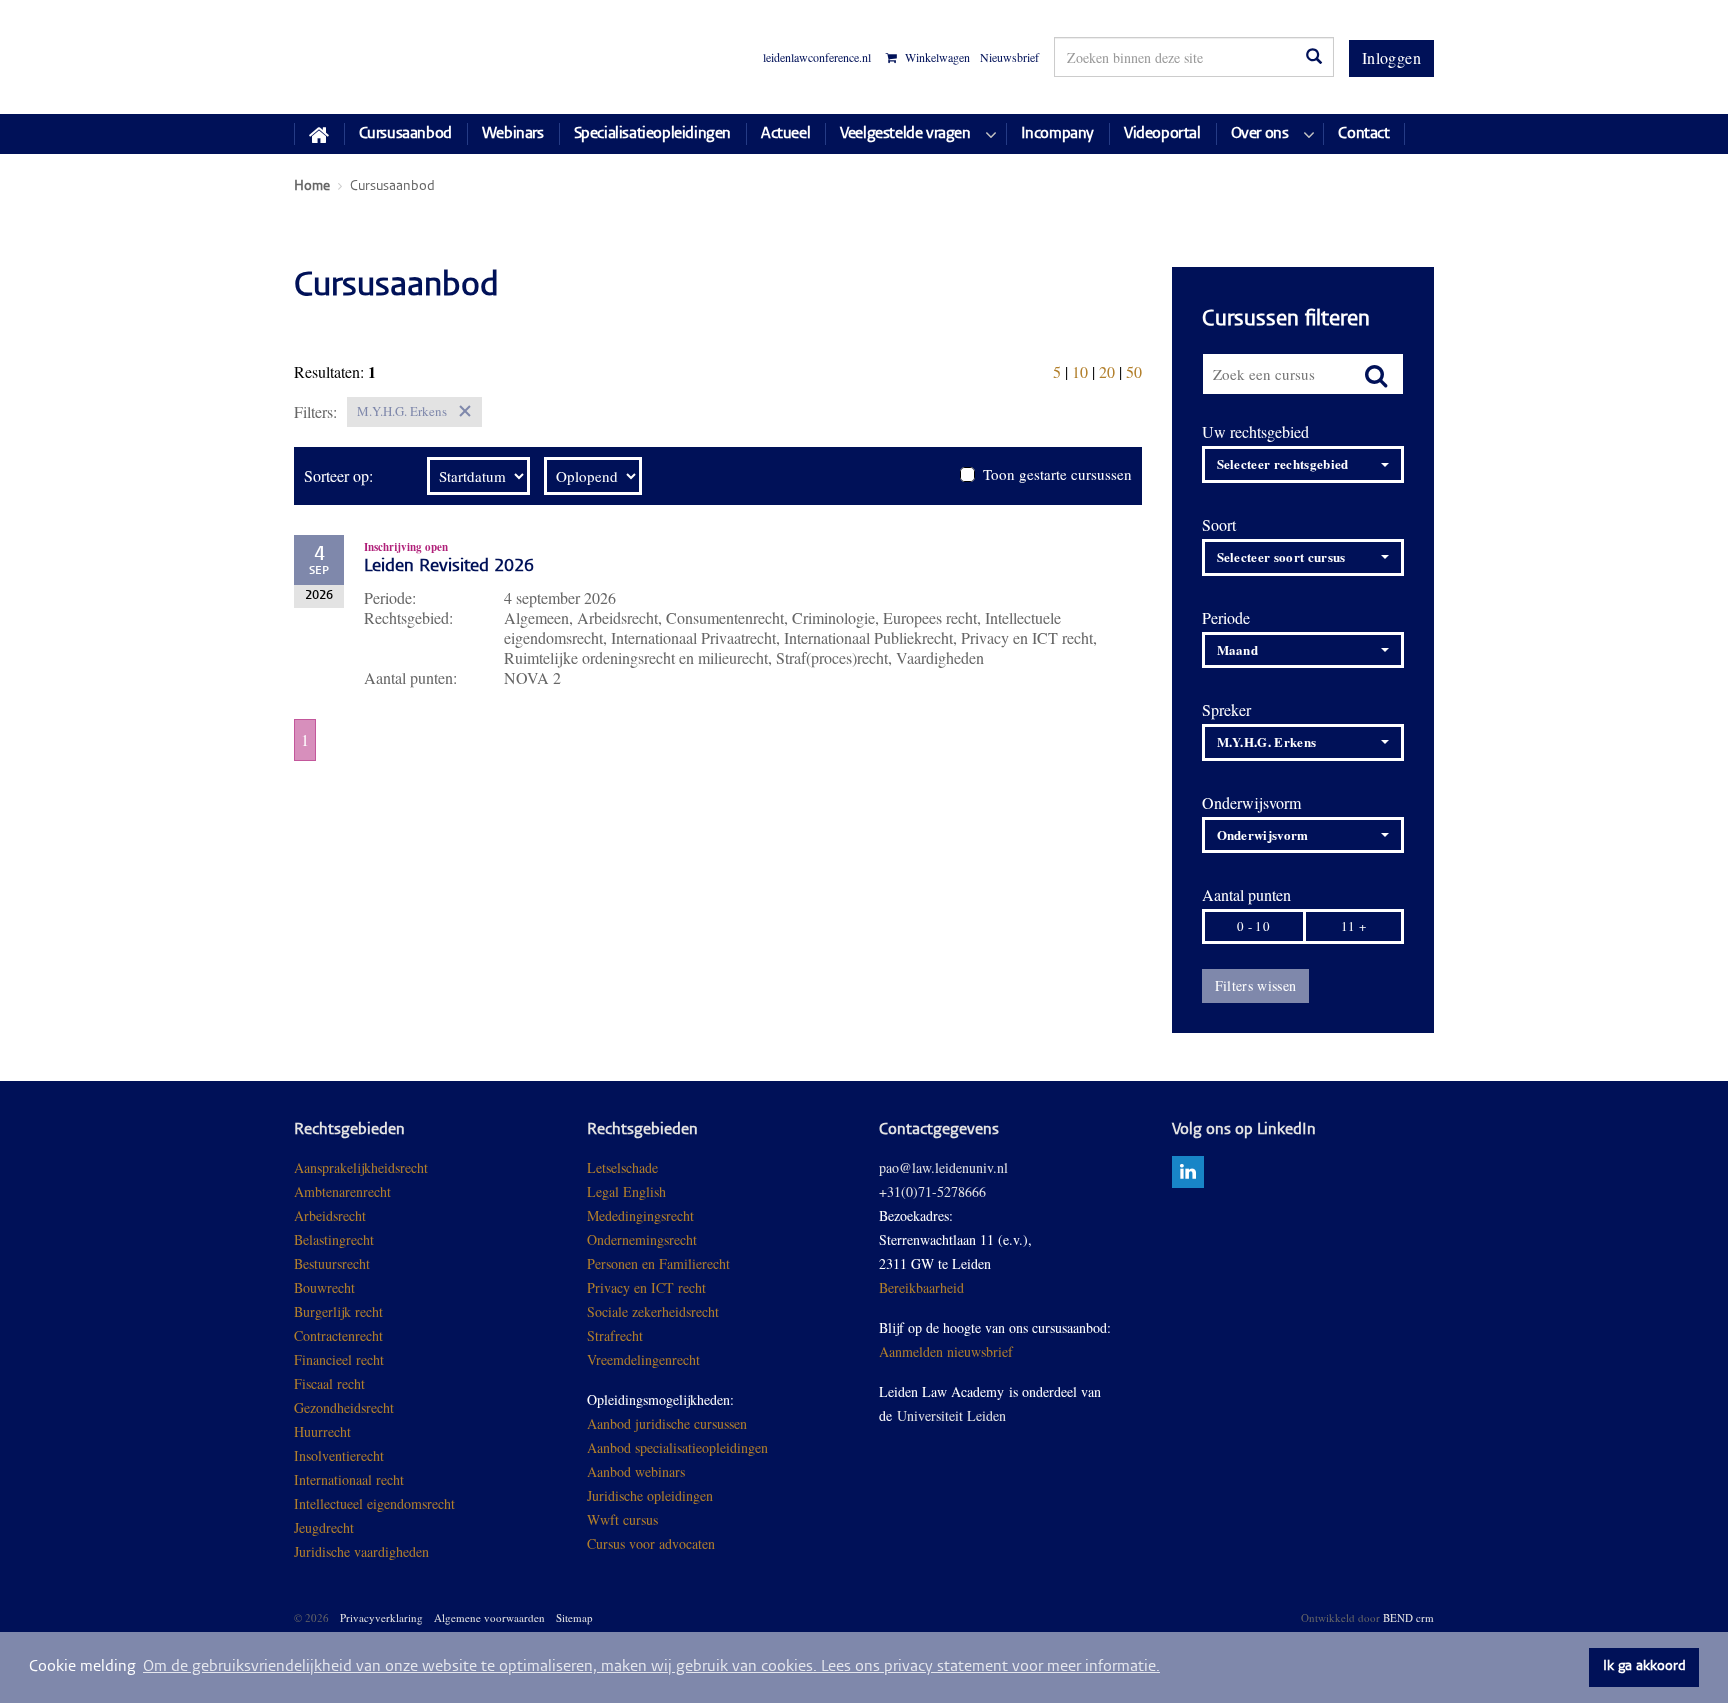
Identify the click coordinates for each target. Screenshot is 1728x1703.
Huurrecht (322, 1431)
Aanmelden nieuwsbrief (946, 1351)
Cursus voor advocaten (651, 1543)
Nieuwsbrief (1009, 57)
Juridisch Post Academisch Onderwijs (368, 57)
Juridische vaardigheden (361, 1551)
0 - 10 (1253, 926)
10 (1080, 371)
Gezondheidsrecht (344, 1407)
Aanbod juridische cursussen (667, 1423)
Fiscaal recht (329, 1383)
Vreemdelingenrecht (643, 1359)
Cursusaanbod (405, 134)
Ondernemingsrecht (642, 1239)
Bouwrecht (324, 1287)
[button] (1303, 464)
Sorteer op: (338, 476)
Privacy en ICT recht (646, 1287)
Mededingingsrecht (640, 1215)
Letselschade (622, 1167)
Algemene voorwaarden (489, 1617)
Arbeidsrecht (330, 1215)
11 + (1353, 926)
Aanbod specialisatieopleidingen (677, 1447)
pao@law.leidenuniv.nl (943, 1167)
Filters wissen (1256, 985)
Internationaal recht (349, 1479)
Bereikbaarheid (921, 1287)
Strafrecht (615, 1335)
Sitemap (574, 1617)
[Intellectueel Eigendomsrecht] (431, 1551)
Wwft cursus (622, 1519)
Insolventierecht (339, 1455)
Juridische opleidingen (650, 1495)
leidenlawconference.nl (817, 57)
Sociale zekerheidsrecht (653, 1311)
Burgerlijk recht (338, 1311)
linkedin (1188, 1172)
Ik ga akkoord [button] (1644, 1667)
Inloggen (1391, 57)
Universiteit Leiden (951, 1415)
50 (1134, 371)
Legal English (626, 1191)
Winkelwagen (936, 57)
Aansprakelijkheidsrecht (361, 1167)
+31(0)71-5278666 (932, 1191)
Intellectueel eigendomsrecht (374, 1503)
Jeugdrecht (324, 1527)
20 (1107, 371)
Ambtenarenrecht (342, 1191)
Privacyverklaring (381, 1617)
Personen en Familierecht (658, 1263)
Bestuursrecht (332, 1263)
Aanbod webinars (636, 1471)
